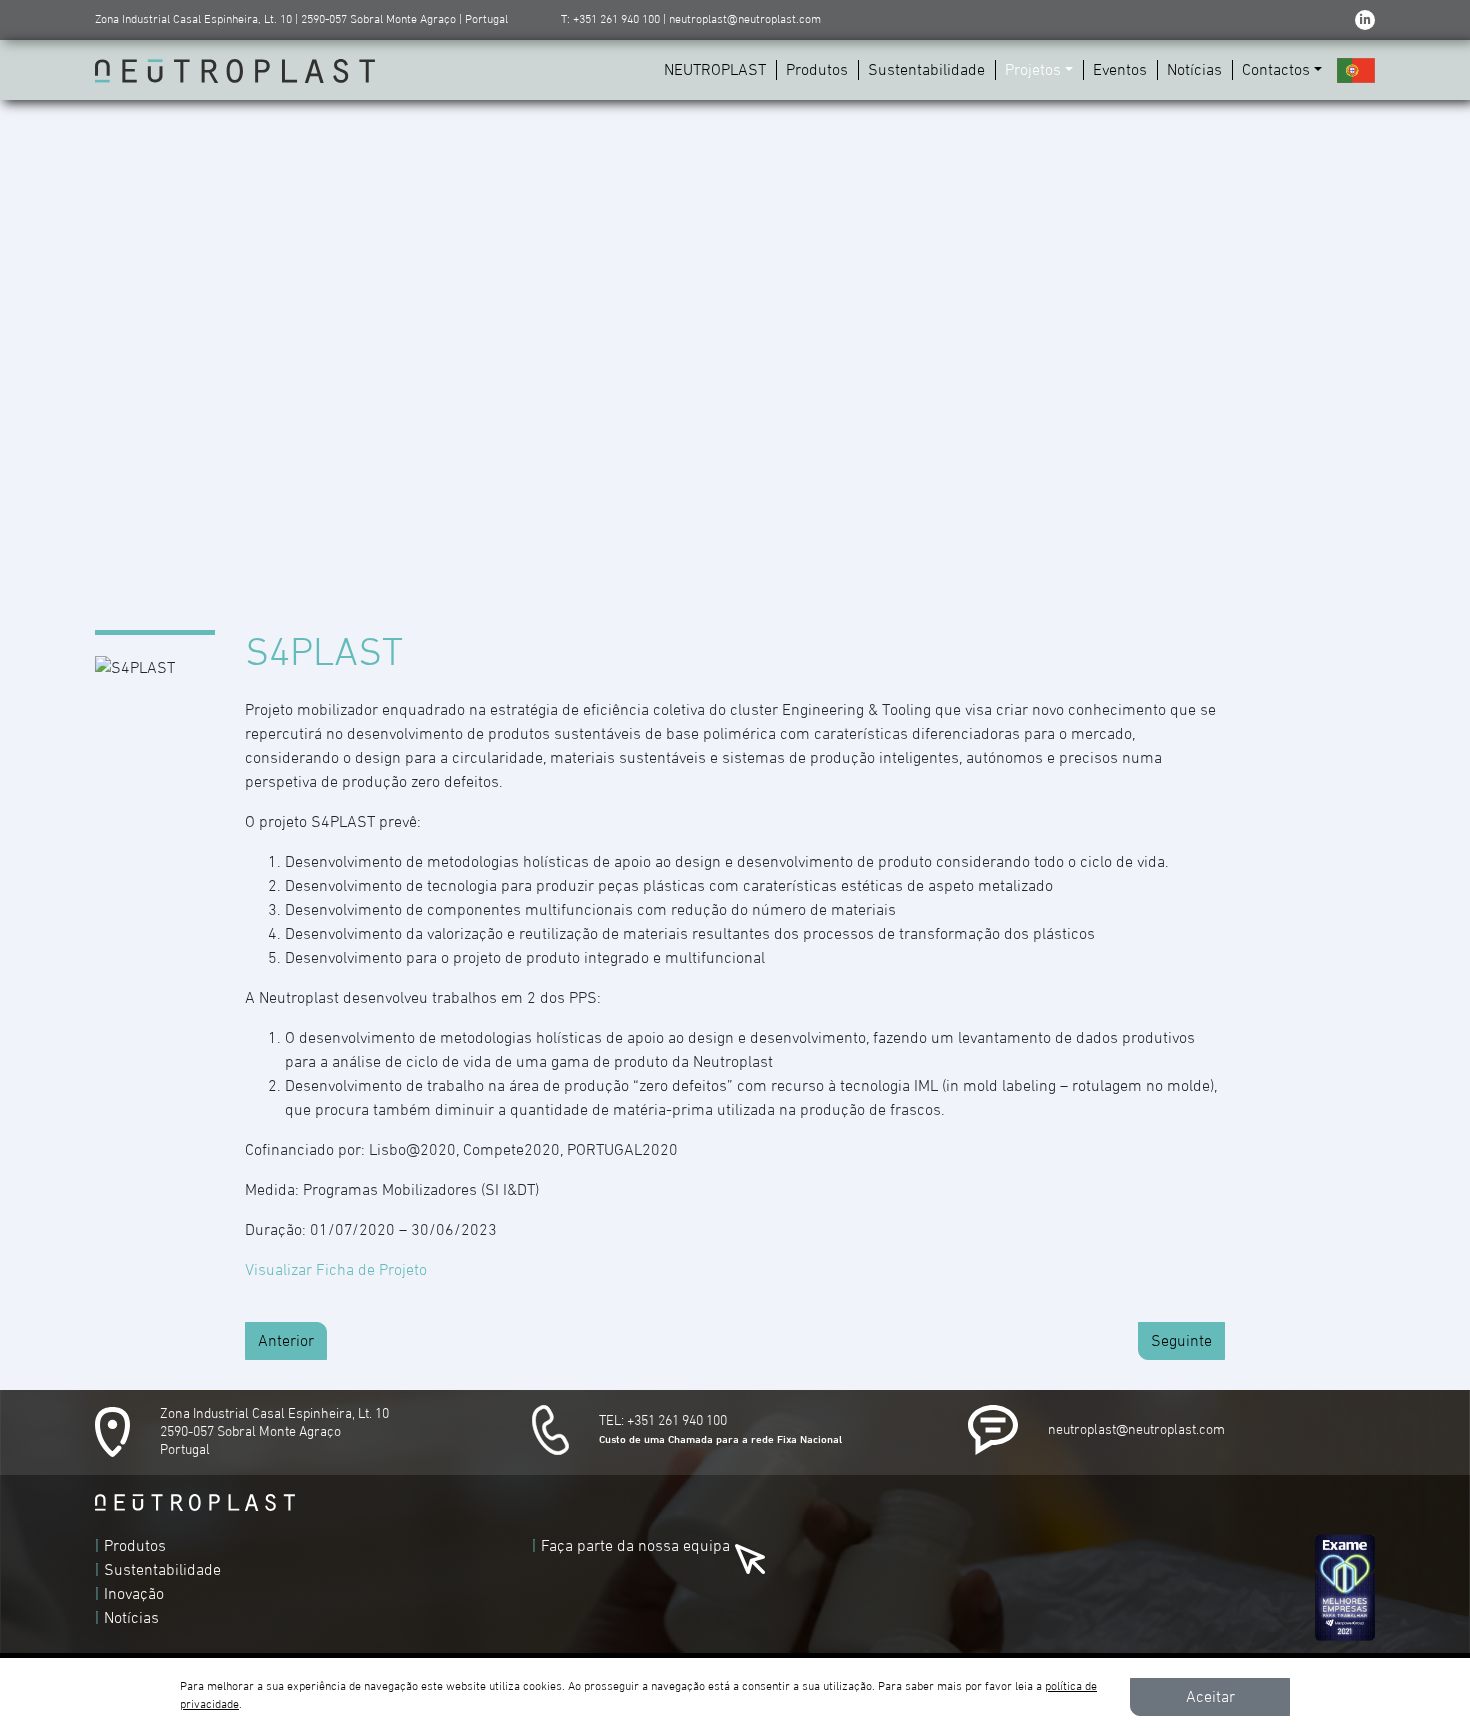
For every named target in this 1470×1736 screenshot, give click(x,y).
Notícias (1194, 70)
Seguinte (1181, 1341)
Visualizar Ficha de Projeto (336, 1270)
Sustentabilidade (926, 70)
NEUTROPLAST (715, 70)
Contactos (1276, 70)
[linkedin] (1365, 20)
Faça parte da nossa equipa (635, 1546)
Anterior (286, 1341)
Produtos (817, 70)
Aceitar (1210, 1697)
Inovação (134, 1594)
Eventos (1120, 70)
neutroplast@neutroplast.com (1136, 1430)
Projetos (1033, 70)
